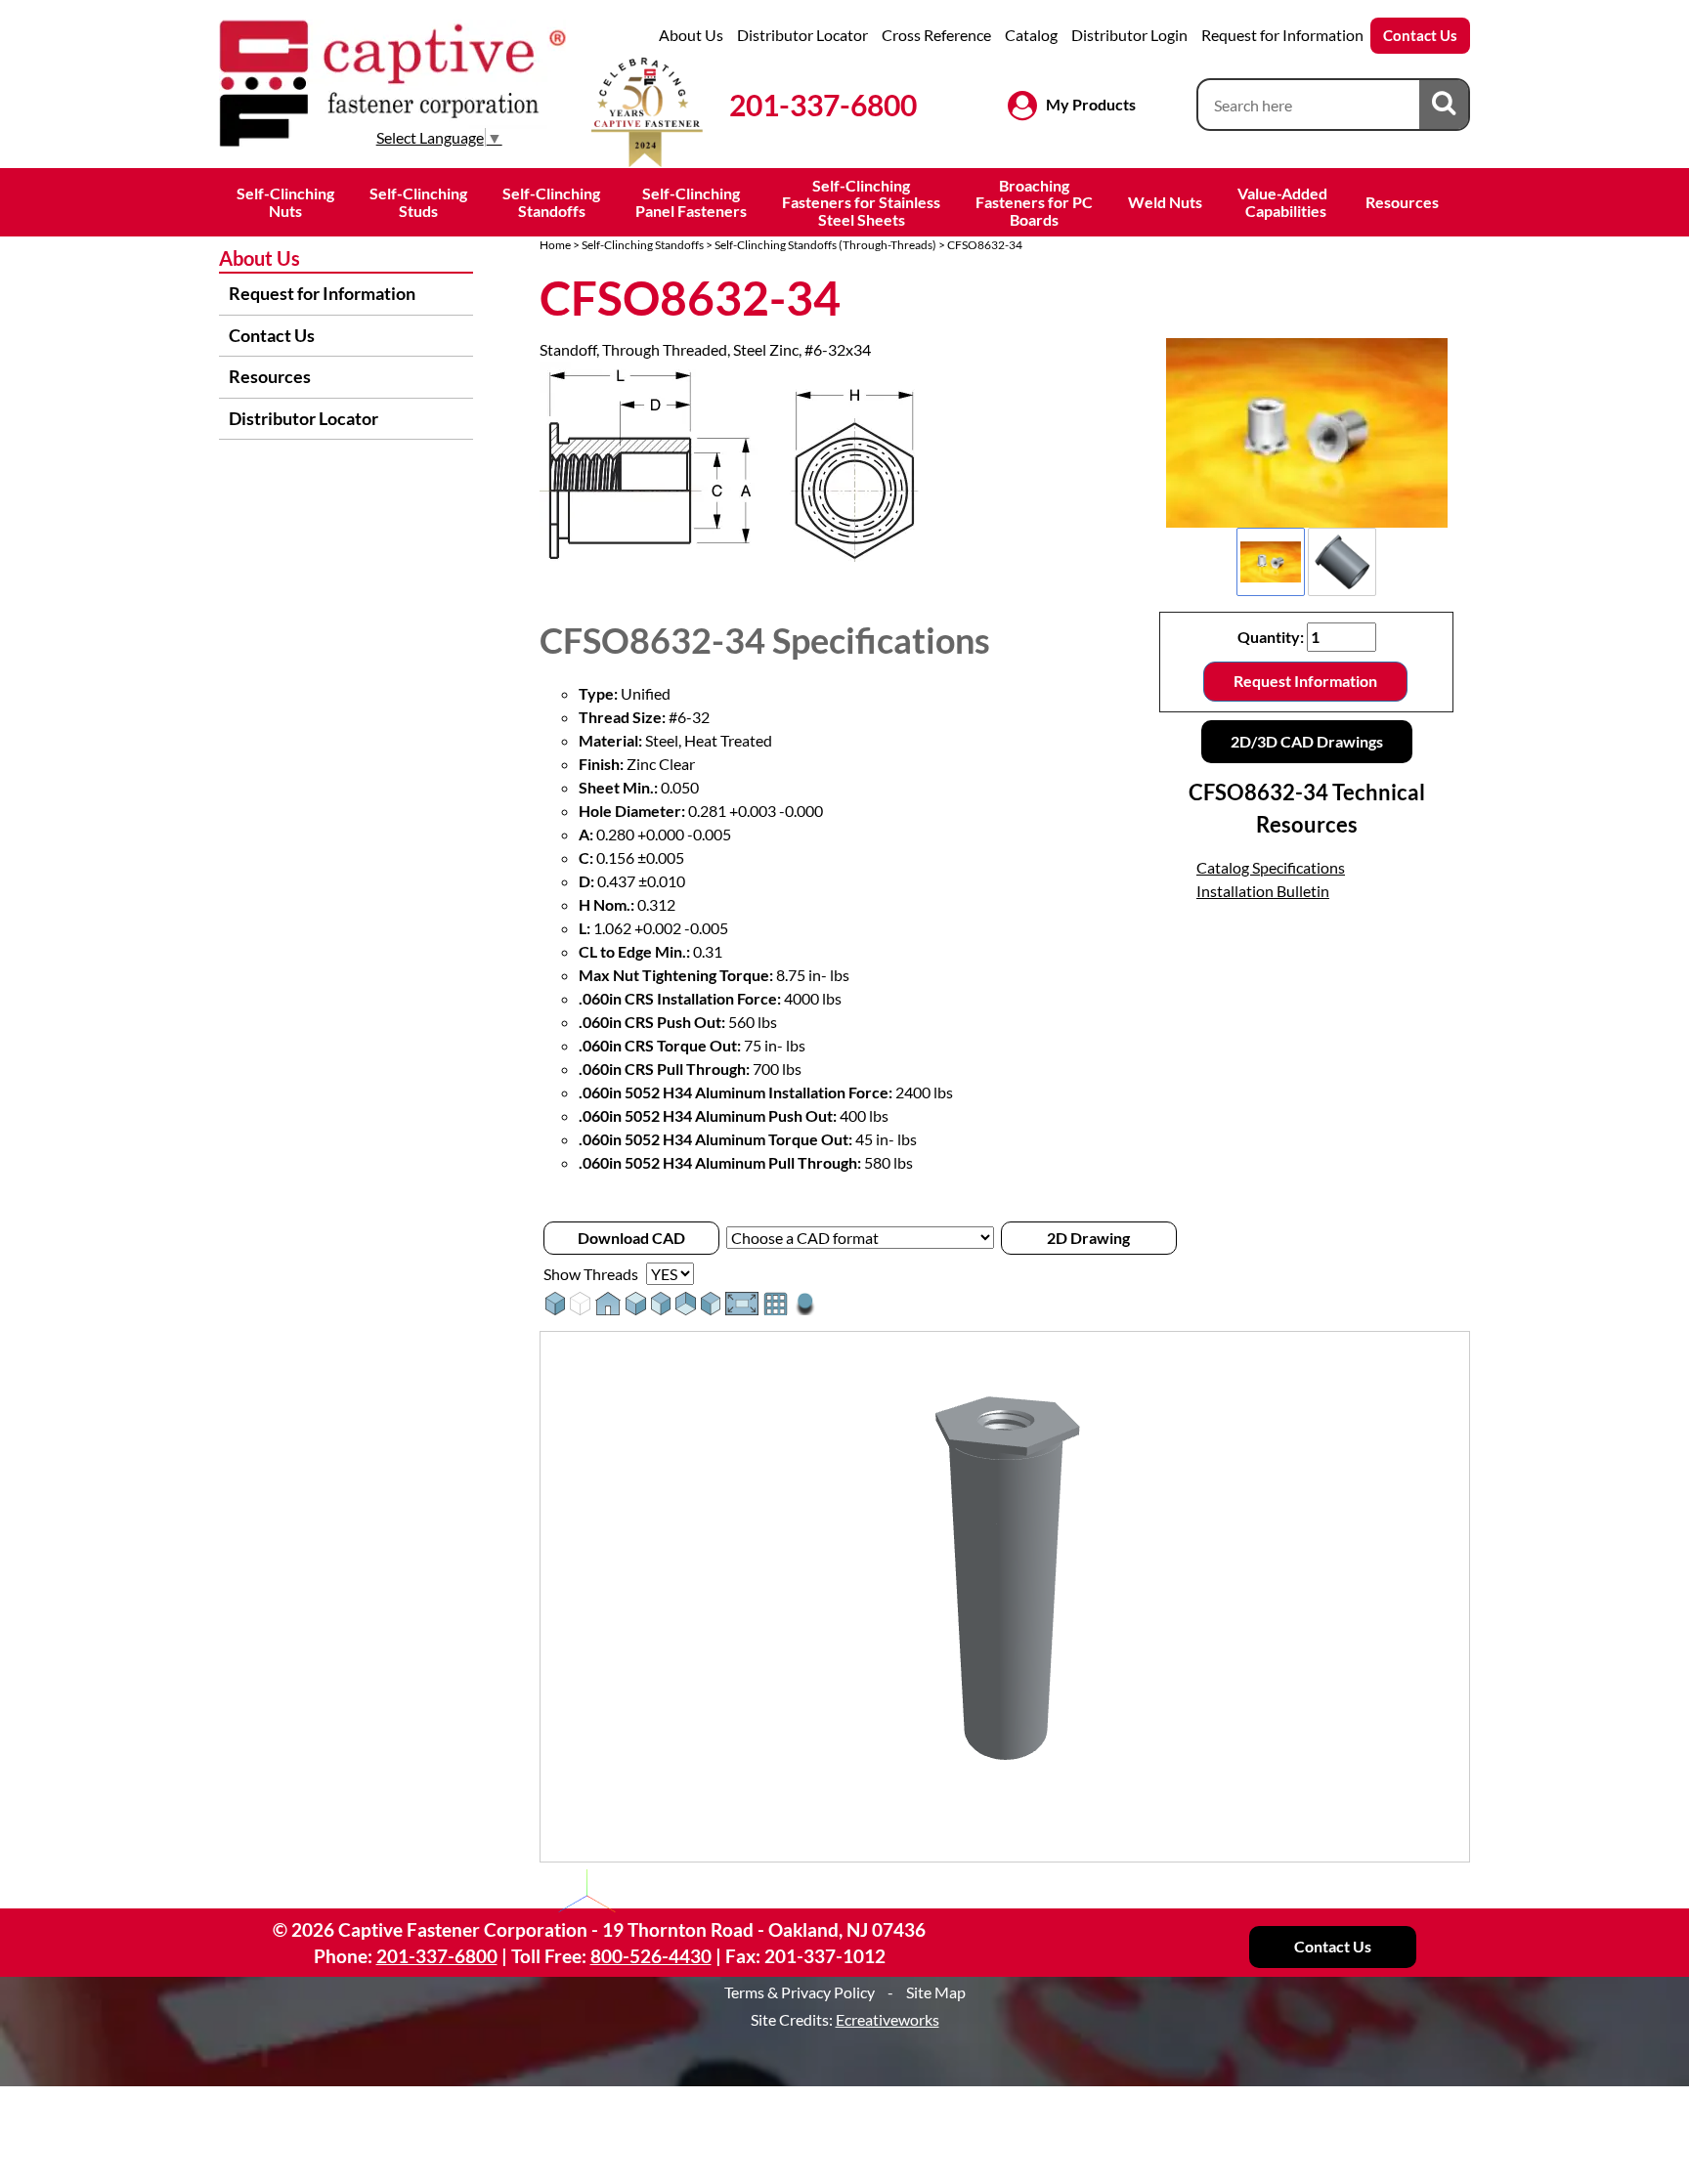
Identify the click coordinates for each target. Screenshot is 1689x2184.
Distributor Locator (802, 35)
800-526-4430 (651, 1956)
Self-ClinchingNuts (285, 202)
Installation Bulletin (1263, 891)
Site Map (936, 1992)
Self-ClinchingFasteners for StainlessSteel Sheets (861, 202)
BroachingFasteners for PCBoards (1034, 202)
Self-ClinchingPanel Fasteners (691, 202)
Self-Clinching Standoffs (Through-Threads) (825, 245)
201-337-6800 (823, 105)
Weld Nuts (1165, 202)
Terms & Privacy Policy (800, 1992)
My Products (1091, 104)
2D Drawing (1088, 1238)
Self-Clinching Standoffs (643, 245)
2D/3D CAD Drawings (1307, 741)
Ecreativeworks (888, 2019)
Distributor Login (1129, 35)
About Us (691, 35)
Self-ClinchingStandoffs (551, 202)
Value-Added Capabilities (1284, 202)
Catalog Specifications (1271, 867)
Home (555, 245)
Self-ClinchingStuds (418, 202)
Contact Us (1420, 35)
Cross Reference (936, 35)
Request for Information (1282, 35)
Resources (1402, 202)
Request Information (1305, 681)
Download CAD (631, 1238)
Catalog (1031, 35)
